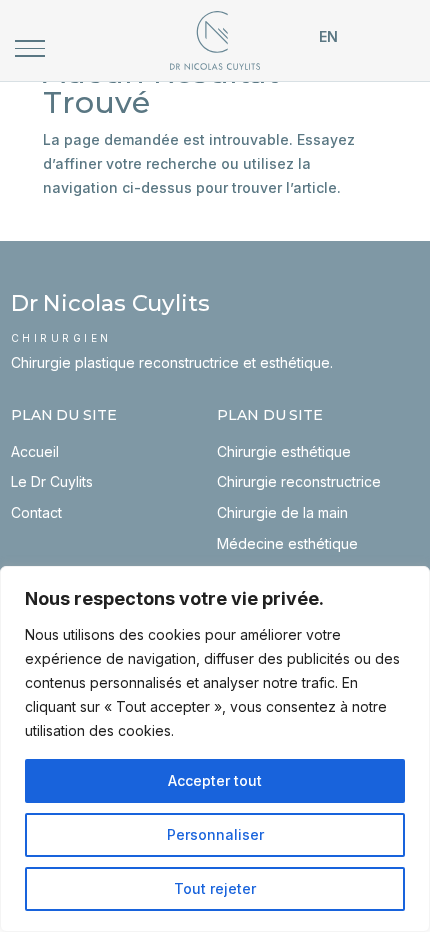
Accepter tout (215, 780)
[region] (215, 749)
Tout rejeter (215, 888)
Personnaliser (215, 834)
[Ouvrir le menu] (30, 48)
